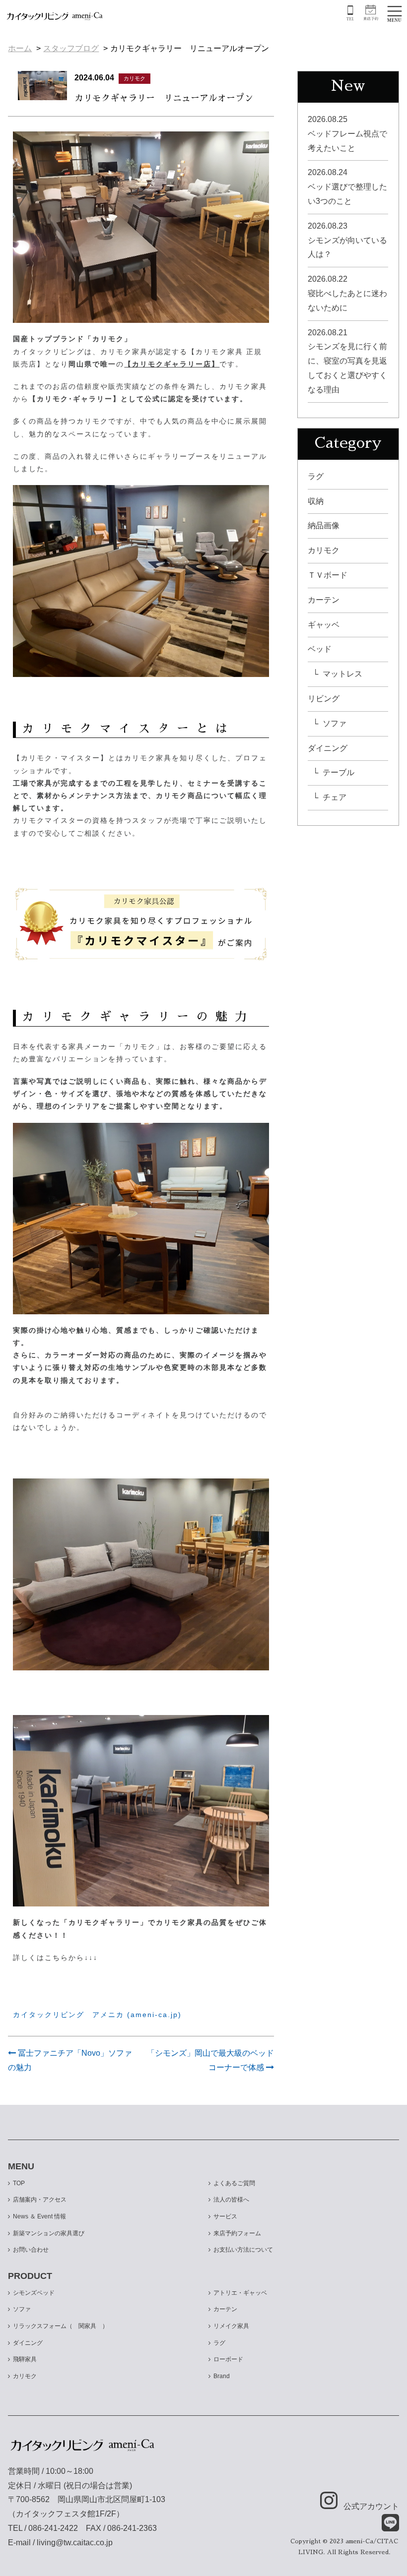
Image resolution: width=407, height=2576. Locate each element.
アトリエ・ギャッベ (240, 2293)
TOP (19, 2183)
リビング (324, 699)
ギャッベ (324, 625)
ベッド (320, 649)
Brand (222, 2376)
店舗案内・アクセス (40, 2200)
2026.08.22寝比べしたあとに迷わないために (347, 293)
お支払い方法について (243, 2250)
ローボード (228, 2359)
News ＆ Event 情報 (39, 2216)
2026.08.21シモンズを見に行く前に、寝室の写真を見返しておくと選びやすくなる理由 (347, 361)
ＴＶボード (328, 575)
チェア (335, 797)
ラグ (316, 476)
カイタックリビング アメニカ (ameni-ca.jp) (97, 2015)
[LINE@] (384, 2523)
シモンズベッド (34, 2293)
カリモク (324, 550)
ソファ (335, 723)
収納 (316, 501)
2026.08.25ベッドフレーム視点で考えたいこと (347, 134)
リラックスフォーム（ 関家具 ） (61, 2326)
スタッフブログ (71, 48)
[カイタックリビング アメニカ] (55, 15)
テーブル (339, 772)
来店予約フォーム (237, 2233)
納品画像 (324, 525)
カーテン (324, 600)
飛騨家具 (25, 2359)
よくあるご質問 (234, 2183)
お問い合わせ (31, 2250)
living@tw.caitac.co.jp (75, 2543)
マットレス (342, 674)
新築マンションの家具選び (49, 2233)
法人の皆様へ (231, 2200)
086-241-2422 (53, 2528)
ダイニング (328, 748)
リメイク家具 (231, 2326)
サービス (225, 2216)
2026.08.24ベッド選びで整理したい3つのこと (347, 187)
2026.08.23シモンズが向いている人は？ (347, 240)
